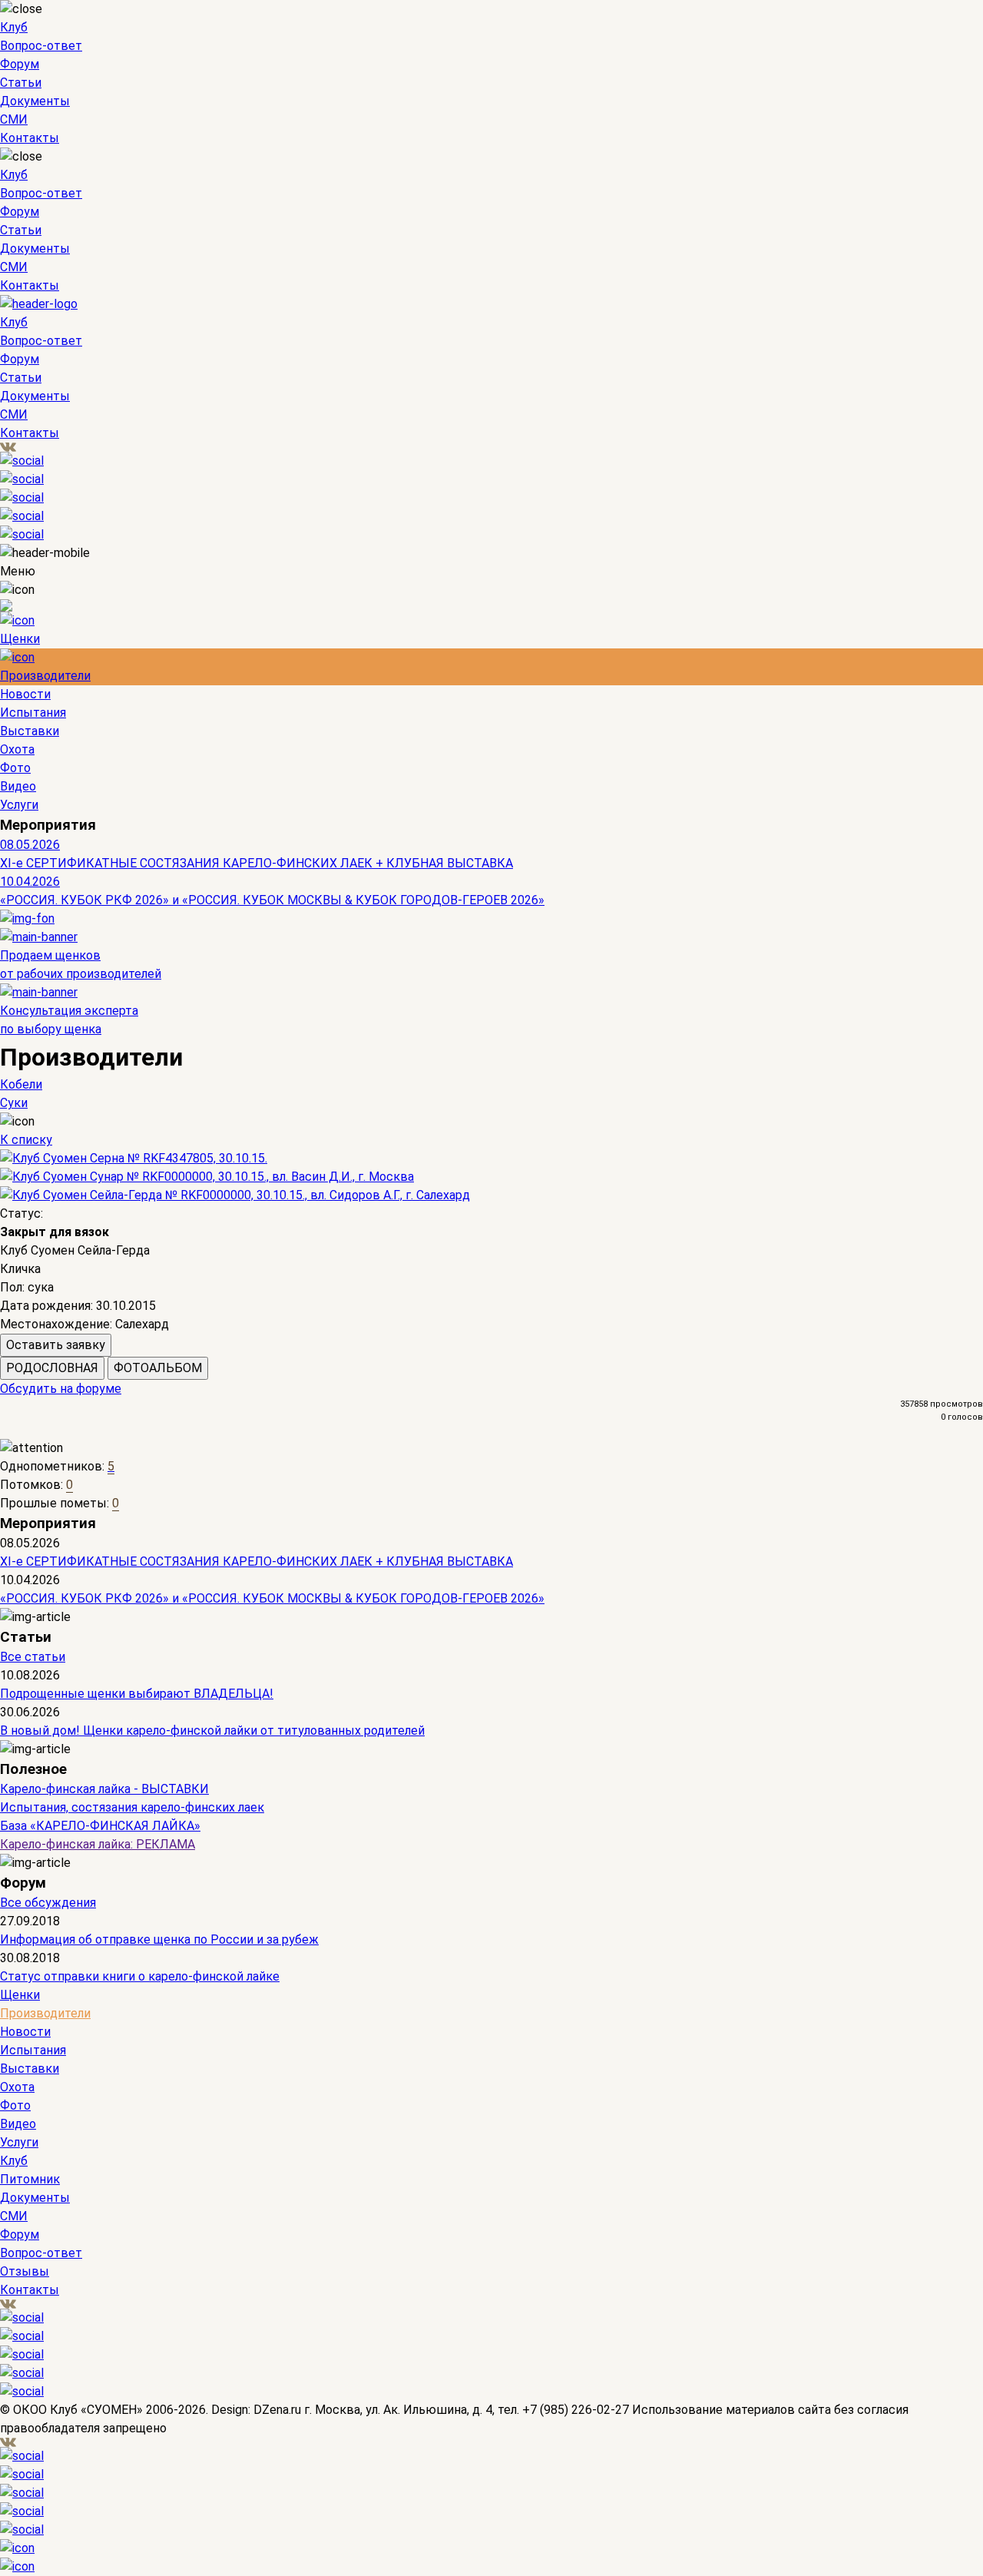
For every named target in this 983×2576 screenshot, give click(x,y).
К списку (26, 1140)
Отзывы (25, 2271)
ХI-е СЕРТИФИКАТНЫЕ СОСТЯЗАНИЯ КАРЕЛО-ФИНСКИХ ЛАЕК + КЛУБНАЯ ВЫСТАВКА (257, 863)
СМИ (14, 119)
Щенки (20, 639)
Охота (17, 749)
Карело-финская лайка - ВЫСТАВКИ (104, 1789)
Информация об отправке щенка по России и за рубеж (159, 1939)
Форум (20, 64)
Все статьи (33, 1657)
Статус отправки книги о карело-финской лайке (140, 1976)
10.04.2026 (30, 882)
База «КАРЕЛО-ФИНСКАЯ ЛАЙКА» (100, 1826)
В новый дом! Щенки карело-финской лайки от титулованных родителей (212, 1731)
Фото (15, 768)
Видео (18, 786)
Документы (35, 101)
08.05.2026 (30, 845)
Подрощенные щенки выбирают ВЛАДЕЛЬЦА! (137, 1694)
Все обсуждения (48, 1903)
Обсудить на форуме (61, 1389)
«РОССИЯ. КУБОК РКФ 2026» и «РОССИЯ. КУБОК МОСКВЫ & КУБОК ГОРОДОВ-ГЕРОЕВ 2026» (272, 900)
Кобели (21, 1084)
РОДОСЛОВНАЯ (52, 1368)
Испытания (33, 713)
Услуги (19, 805)
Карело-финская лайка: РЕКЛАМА (98, 1844)
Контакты (30, 138)
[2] (17, 1431)
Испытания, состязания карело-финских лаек (132, 1807)
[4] (40, 1431)
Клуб (14, 27)
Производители (45, 676)
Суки (14, 1103)
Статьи (21, 83)
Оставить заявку (56, 1345)
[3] (29, 1431)
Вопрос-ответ (41, 46)
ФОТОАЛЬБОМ (158, 1368)
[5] (52, 1431)
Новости (25, 694)
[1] (6, 1431)
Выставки (30, 731)
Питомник (30, 2179)
